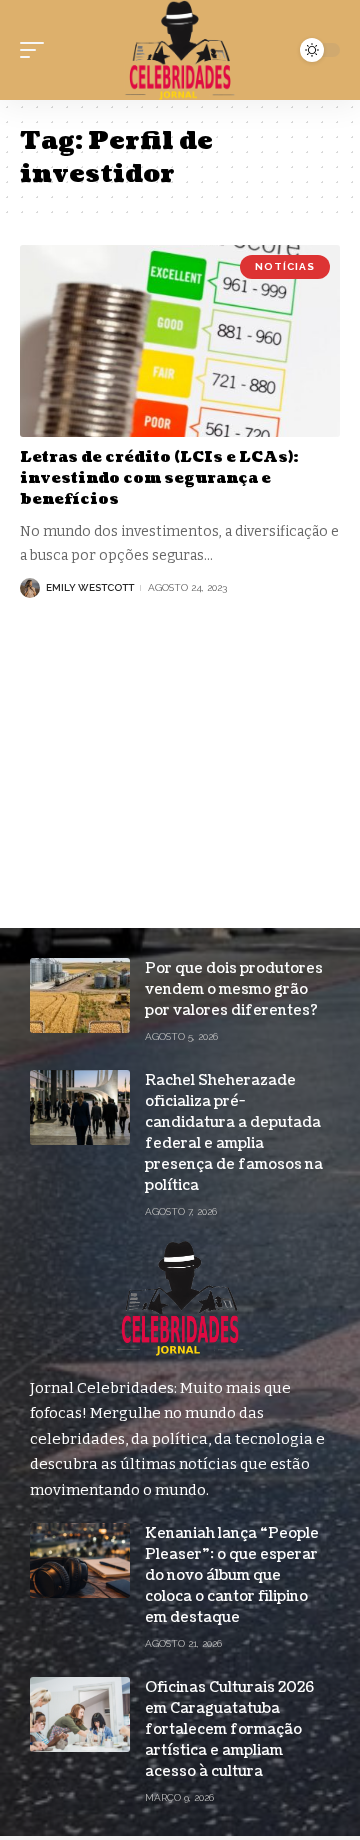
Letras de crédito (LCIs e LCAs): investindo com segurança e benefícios (159, 478)
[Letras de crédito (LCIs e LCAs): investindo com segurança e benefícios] (180, 341)
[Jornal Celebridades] (180, 50)
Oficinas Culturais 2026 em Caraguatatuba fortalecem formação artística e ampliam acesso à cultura (229, 1729)
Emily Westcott (90, 587)
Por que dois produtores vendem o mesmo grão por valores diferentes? (234, 989)
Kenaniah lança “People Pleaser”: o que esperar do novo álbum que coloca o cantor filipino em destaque (232, 1575)
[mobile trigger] (37, 50)
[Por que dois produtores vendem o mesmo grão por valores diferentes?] (80, 995)
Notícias (285, 266)
